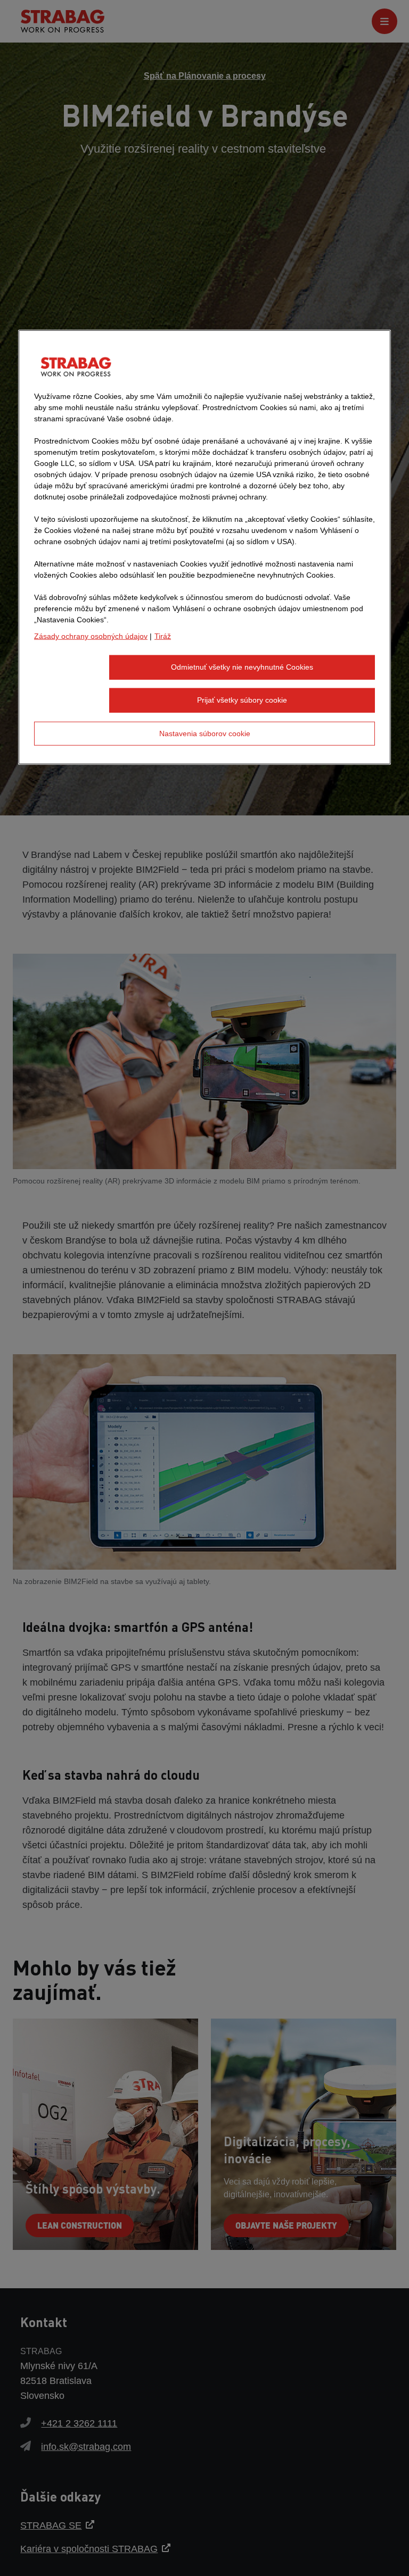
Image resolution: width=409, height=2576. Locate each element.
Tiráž (163, 636)
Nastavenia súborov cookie (205, 733)
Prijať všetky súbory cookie (242, 700)
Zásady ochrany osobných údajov (91, 636)
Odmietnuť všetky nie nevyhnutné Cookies (242, 667)
